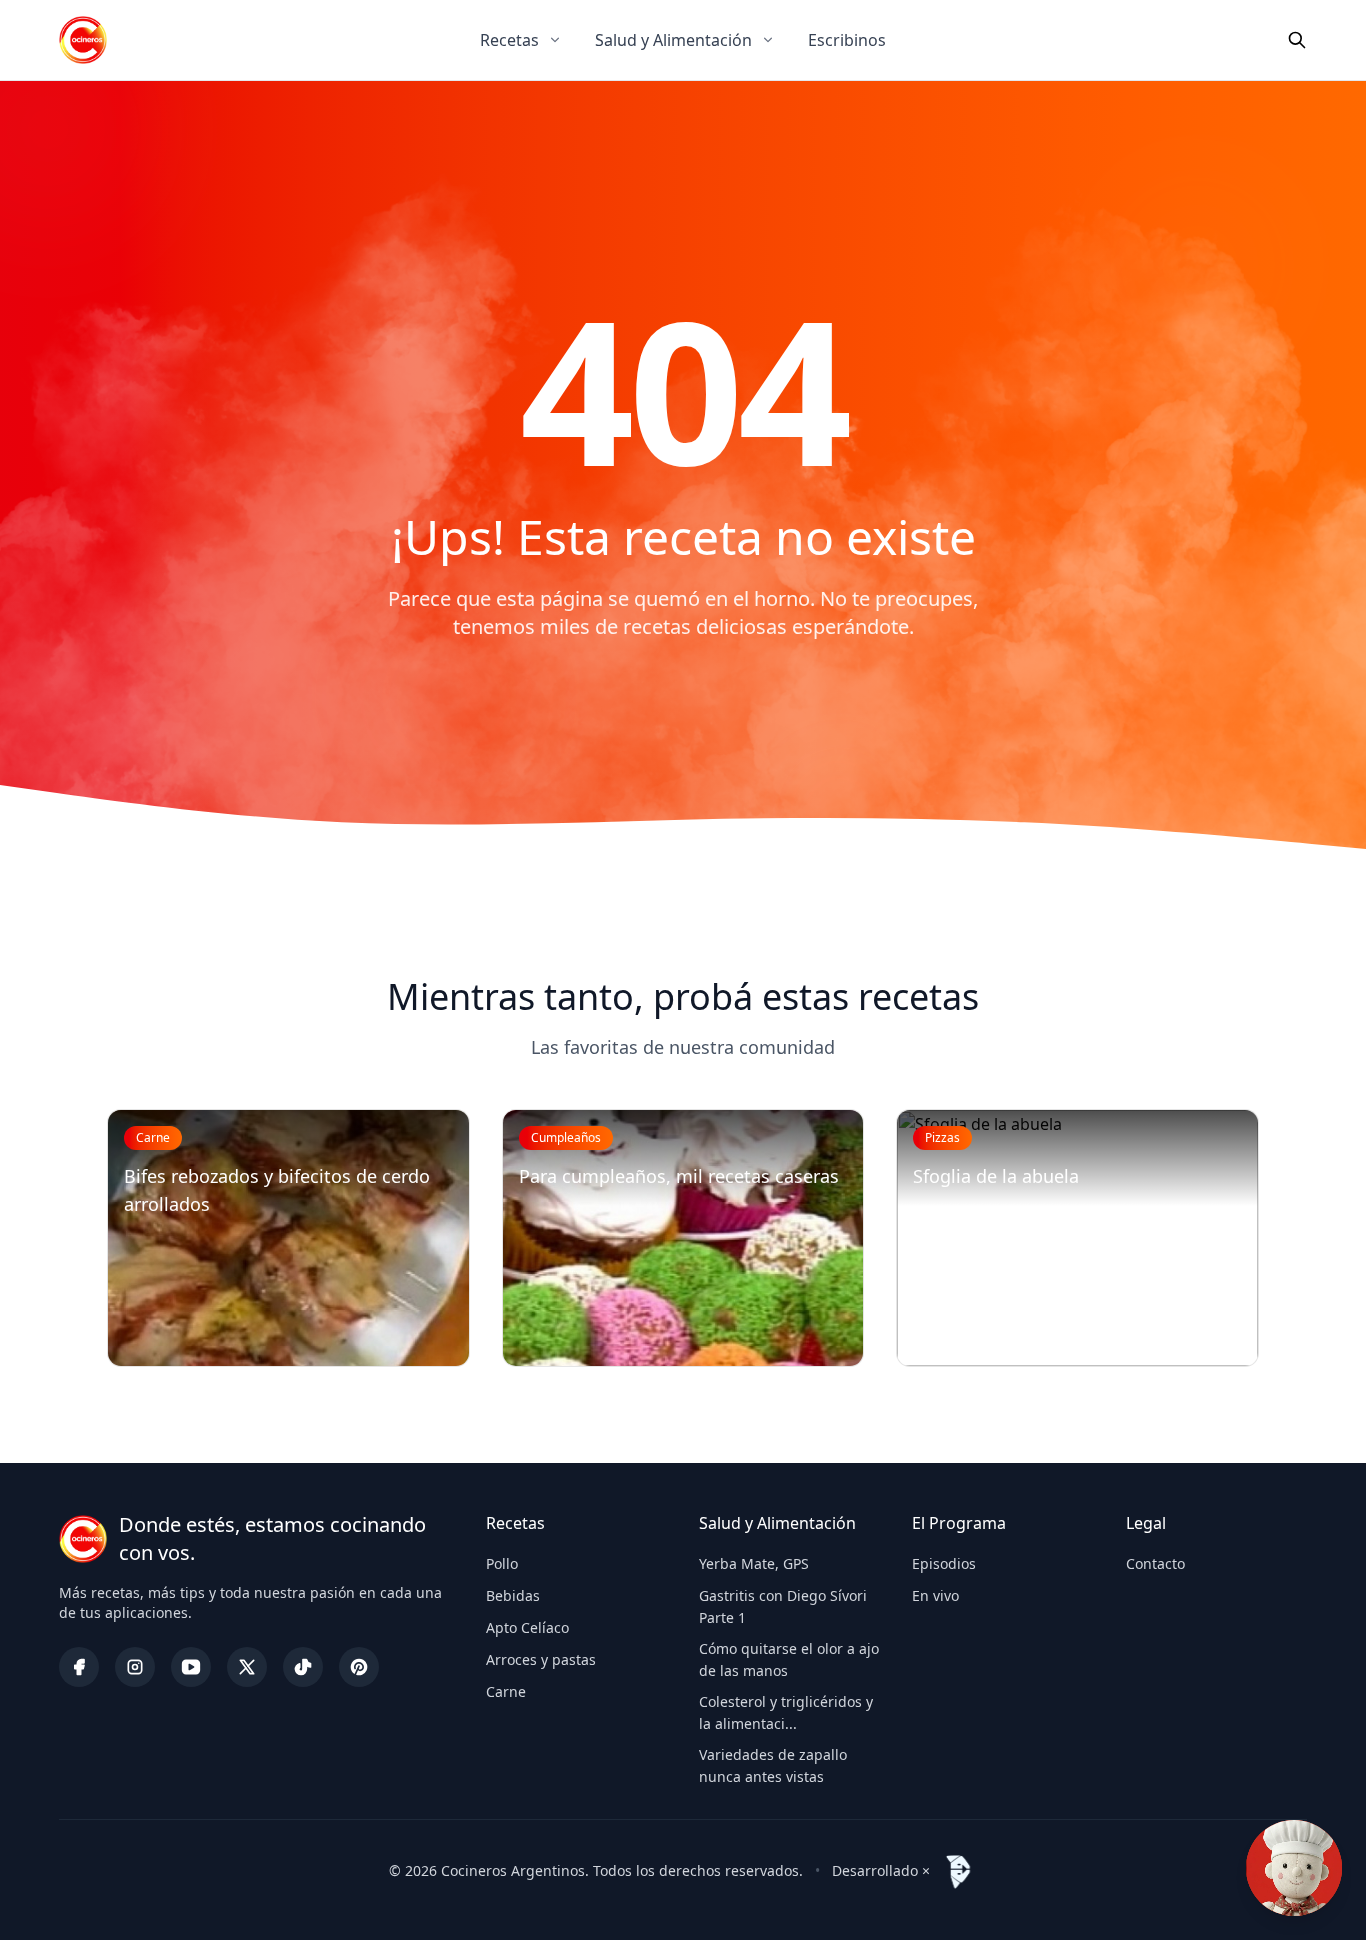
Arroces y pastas (541, 1659)
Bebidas (513, 1595)
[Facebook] (79, 1667)
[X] (247, 1667)
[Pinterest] (359, 1667)
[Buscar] (1297, 40)
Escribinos (847, 40)
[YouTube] (191, 1667)
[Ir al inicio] (83, 40)
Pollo (502, 1563)
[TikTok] (303, 1667)
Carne (506, 1691)
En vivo (935, 1595)
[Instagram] (135, 1667)
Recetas (509, 40)
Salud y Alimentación (673, 40)
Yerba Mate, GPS (754, 1563)
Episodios (944, 1563)
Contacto (1155, 1563)
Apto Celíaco (527, 1627)
